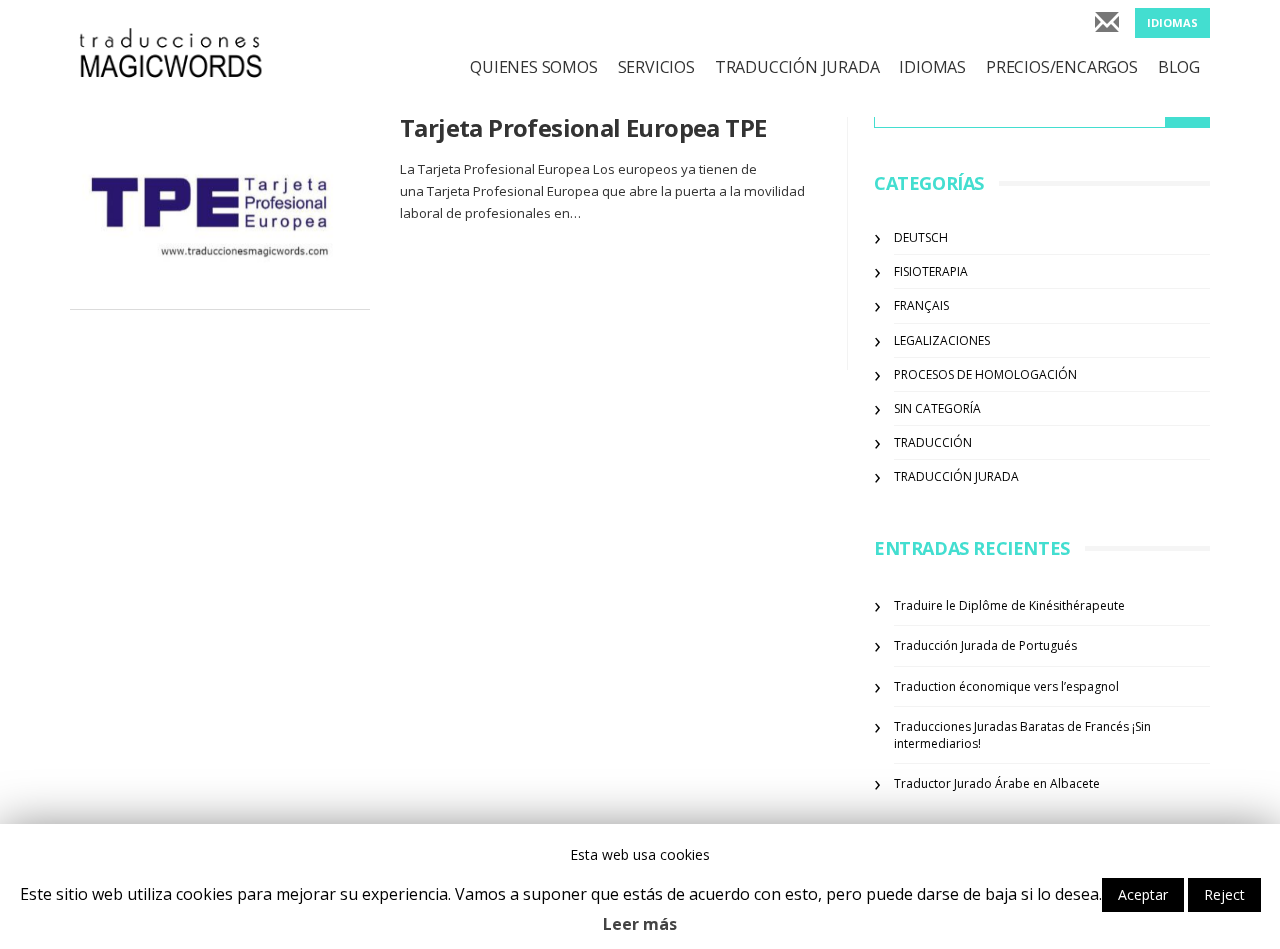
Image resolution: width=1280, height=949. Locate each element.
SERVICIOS (656, 67)
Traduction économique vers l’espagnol (1006, 686)
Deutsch (921, 237)
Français (921, 305)
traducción (933, 442)
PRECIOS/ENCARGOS (1062, 67)
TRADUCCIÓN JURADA (797, 67)
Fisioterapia (931, 271)
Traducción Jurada (956, 476)
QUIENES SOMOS (533, 67)
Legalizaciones (942, 340)
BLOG (1179, 67)
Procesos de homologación (985, 374)
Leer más (640, 924)
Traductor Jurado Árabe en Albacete (997, 783)
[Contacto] (1107, 24)
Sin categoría (937, 408)
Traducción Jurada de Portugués (985, 645)
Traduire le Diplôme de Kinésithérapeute (1009, 605)
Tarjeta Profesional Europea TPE (583, 127)
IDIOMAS (932, 67)
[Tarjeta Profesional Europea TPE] (220, 211)
